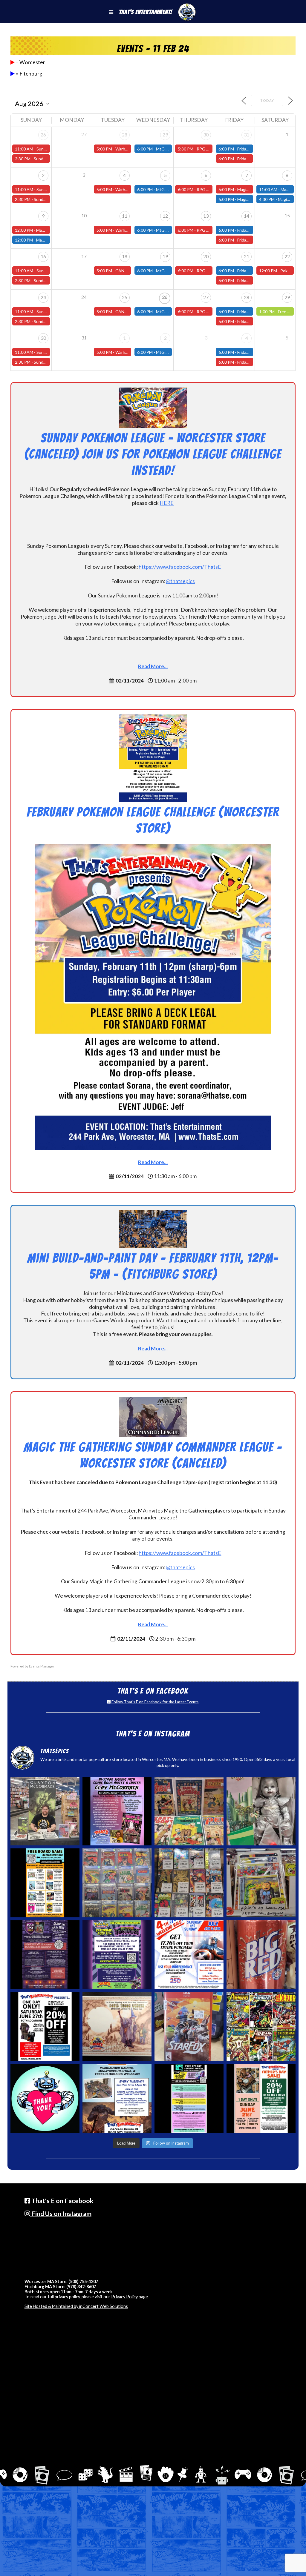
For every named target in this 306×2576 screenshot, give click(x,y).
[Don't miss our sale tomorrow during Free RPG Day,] (45, 2027)
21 (247, 256)
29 (165, 135)
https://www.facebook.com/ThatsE (180, 567)
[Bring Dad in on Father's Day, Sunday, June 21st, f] (261, 2099)
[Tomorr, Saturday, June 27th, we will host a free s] (261, 2027)
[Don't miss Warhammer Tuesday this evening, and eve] (117, 2099)
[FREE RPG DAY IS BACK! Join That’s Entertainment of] (189, 2099)
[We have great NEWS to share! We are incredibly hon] (45, 2099)
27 (206, 297)
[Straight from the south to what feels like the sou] (261, 1955)
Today (267, 100)
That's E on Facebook (62, 2201)
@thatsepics (180, 581)
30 (206, 135)
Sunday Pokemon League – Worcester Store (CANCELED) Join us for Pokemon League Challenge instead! (153, 454)
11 (125, 216)
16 (43, 256)
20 (206, 256)
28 (125, 135)
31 (247, 135)
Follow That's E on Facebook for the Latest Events (154, 1702)
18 (125, 256)
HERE (167, 503)
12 (165, 216)
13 (206, 216)
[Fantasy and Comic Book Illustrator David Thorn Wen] (117, 2027)
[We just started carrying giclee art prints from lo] (261, 1883)
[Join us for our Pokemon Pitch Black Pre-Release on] (117, 1955)
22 (287, 256)
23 (43, 297)
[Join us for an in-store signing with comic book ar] (117, 1811)
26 (43, 135)
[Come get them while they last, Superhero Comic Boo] (189, 1883)
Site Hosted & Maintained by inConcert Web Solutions (76, 2306)
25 (125, 297)
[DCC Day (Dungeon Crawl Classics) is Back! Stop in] (45, 1955)
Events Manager (42, 1666)
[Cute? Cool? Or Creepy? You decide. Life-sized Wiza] (261, 1811)
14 (247, 216)
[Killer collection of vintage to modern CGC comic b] (117, 1883)
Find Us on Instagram (61, 2214)
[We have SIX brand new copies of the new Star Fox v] (189, 2027)
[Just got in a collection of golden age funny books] (189, 1811)
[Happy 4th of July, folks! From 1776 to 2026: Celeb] (189, 1955)
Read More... (153, 666)
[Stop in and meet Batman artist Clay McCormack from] (45, 1811)
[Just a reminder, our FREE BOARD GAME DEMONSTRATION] (45, 1883)
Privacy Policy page (130, 2297)
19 (165, 256)
